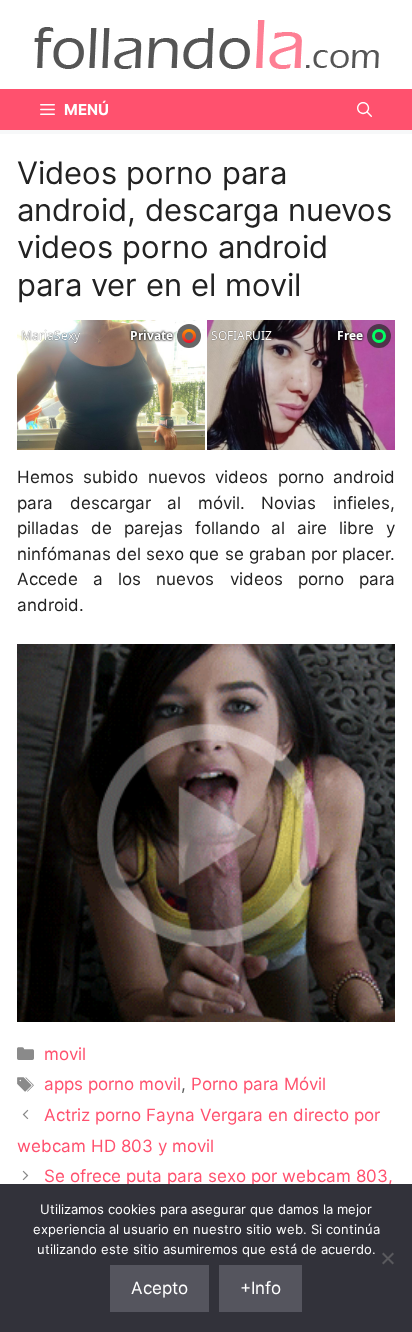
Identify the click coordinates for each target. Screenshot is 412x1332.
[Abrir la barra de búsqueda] (364, 109)
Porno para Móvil (258, 1084)
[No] (387, 1258)
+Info (260, 1288)
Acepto (159, 1288)
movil (65, 1054)
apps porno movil (112, 1084)
